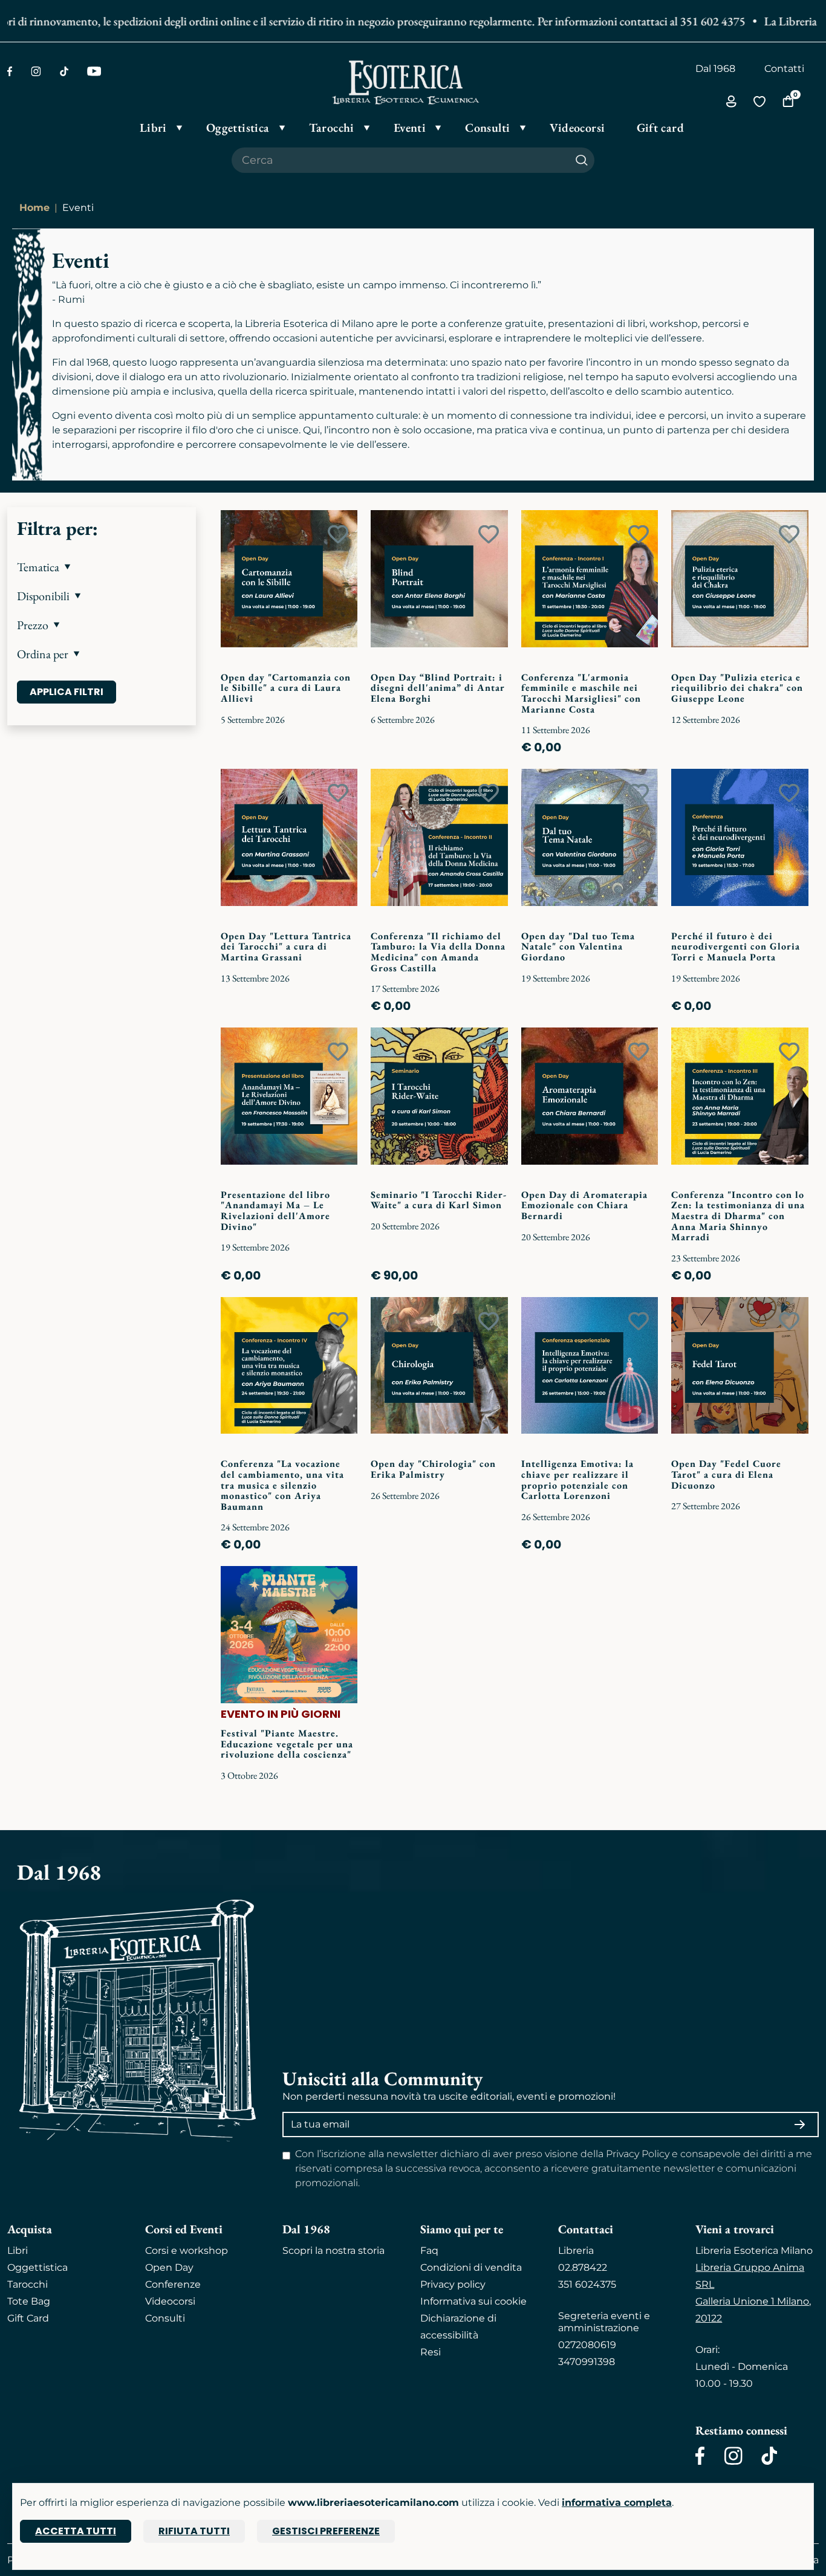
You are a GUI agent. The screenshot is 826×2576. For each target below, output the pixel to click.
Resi (431, 2352)
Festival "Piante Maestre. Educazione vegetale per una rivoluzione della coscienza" (287, 1744)
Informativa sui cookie (473, 2301)
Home (34, 208)
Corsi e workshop (187, 2251)
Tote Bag (29, 2301)
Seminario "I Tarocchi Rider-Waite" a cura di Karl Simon (439, 1200)
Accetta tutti (76, 2531)
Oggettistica (37, 2267)
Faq (429, 2251)
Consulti (165, 2318)
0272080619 (587, 2345)
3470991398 (587, 2362)
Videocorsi (170, 2301)
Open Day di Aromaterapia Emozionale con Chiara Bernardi (584, 1205)
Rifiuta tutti (194, 2531)
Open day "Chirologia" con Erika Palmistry (433, 1469)
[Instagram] (36, 71)
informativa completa (617, 2503)
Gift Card (28, 2318)
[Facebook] (10, 71)
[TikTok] (64, 71)
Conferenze (173, 2284)
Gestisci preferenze (326, 2531)
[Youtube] (94, 71)
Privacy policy (453, 2284)
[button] (102, 567)
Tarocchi (28, 2284)
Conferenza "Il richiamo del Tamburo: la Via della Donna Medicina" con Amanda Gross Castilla (438, 952)
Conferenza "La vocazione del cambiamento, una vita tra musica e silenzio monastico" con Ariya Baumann (282, 1485)
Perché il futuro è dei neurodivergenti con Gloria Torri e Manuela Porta (736, 947)
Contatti (784, 69)
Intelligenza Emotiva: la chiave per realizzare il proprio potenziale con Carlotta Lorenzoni (577, 1480)
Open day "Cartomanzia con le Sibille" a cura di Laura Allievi (286, 688)
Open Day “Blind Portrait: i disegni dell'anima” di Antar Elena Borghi (438, 688)
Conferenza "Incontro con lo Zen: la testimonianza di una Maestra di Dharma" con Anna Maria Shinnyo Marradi (738, 1216)
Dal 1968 (715, 69)
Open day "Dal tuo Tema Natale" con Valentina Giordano (578, 947)
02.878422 (583, 2267)
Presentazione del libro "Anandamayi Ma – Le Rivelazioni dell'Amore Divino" (275, 1211)
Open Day (169, 2267)
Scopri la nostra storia (333, 2251)
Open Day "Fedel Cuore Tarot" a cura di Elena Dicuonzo (726, 1474)
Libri (18, 2251)
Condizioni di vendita (471, 2267)
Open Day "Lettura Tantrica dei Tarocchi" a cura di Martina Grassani (286, 947)
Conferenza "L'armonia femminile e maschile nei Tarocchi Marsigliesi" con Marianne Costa (581, 693)
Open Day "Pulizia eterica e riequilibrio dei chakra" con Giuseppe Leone (737, 688)
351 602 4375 (681, 21)
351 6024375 (587, 2284)
